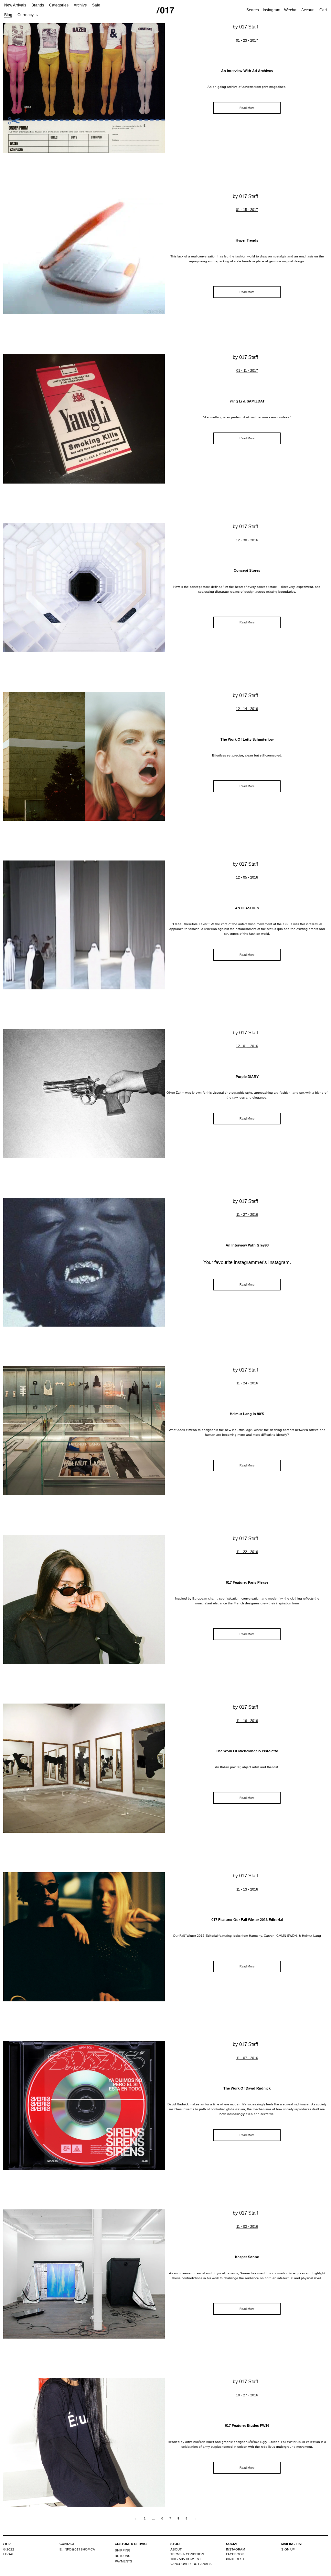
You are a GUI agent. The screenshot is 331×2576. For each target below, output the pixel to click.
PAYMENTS (123, 2561)
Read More (247, 108)
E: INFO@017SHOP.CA (77, 2549)
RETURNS (123, 2556)
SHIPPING (123, 2550)
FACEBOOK (235, 2554)
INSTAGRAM (235, 2549)
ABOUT (176, 2549)
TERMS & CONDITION (187, 2554)
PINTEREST (235, 2559)
